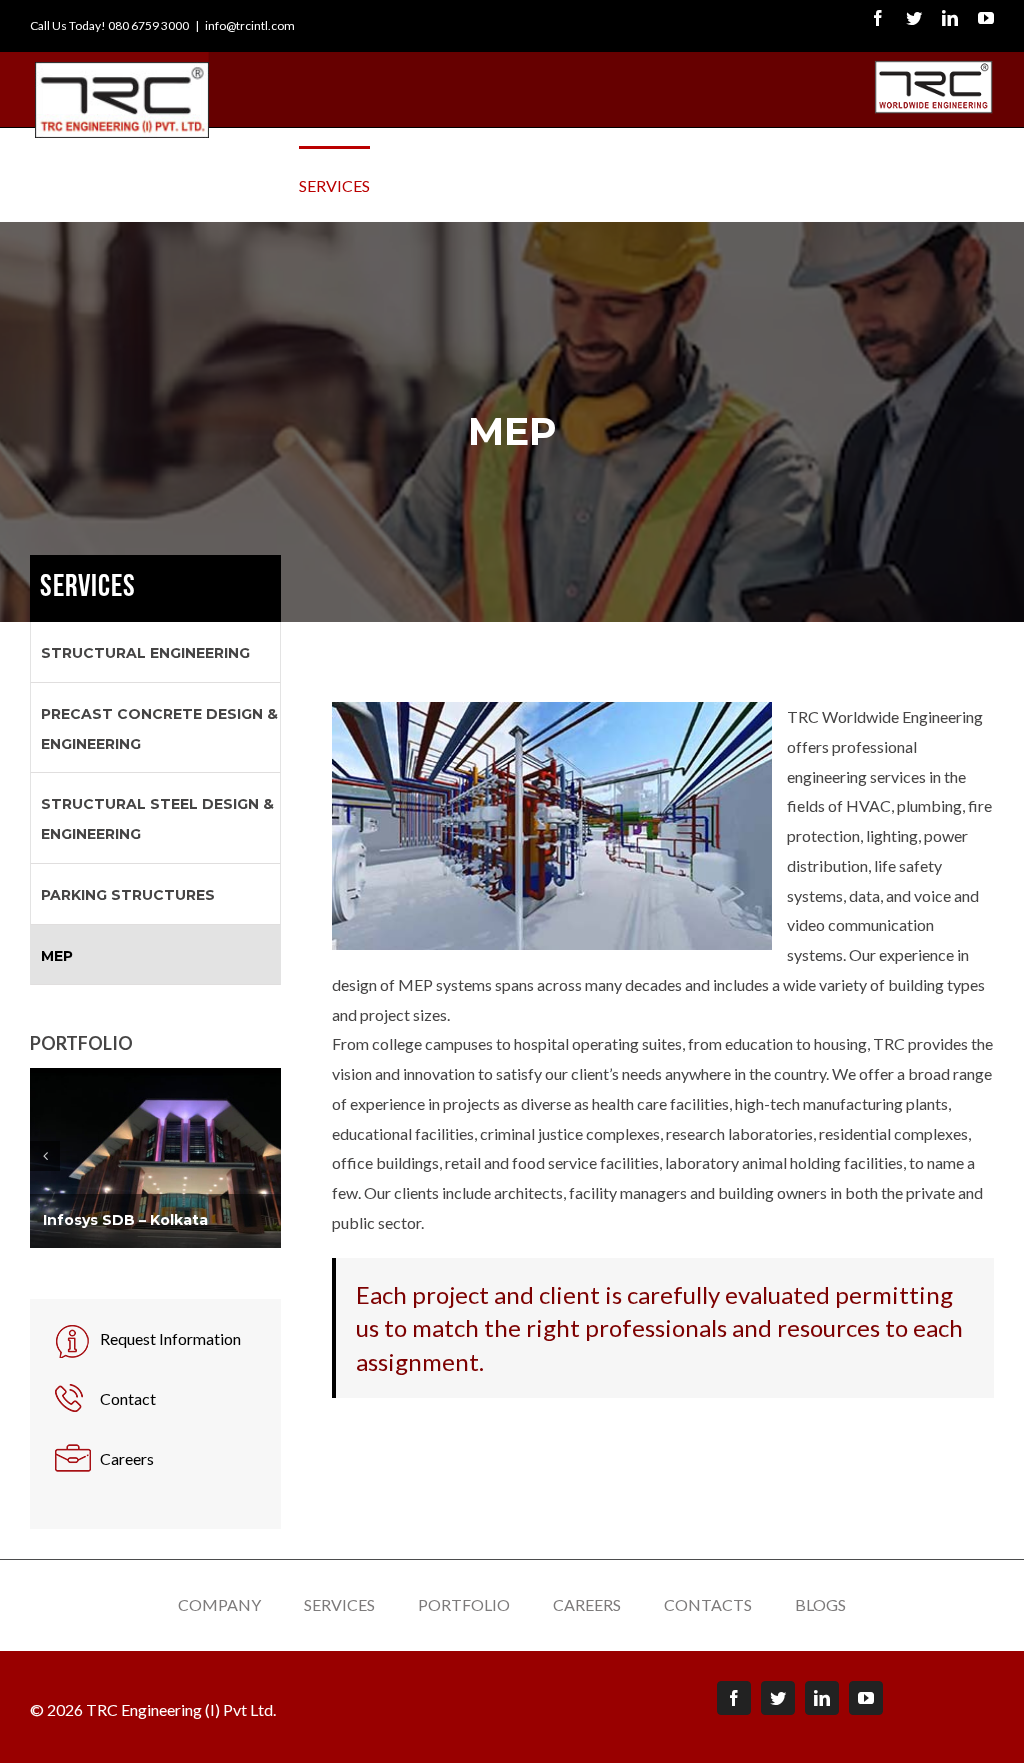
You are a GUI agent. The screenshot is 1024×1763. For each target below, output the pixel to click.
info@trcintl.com (250, 25)
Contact (128, 1398)
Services (339, 1604)
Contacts (708, 1604)
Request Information (170, 1338)
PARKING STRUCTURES (128, 895)
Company (219, 1604)
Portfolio (464, 1604)
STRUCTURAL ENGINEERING (145, 653)
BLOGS (820, 1604)
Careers (127, 1458)
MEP (57, 956)
